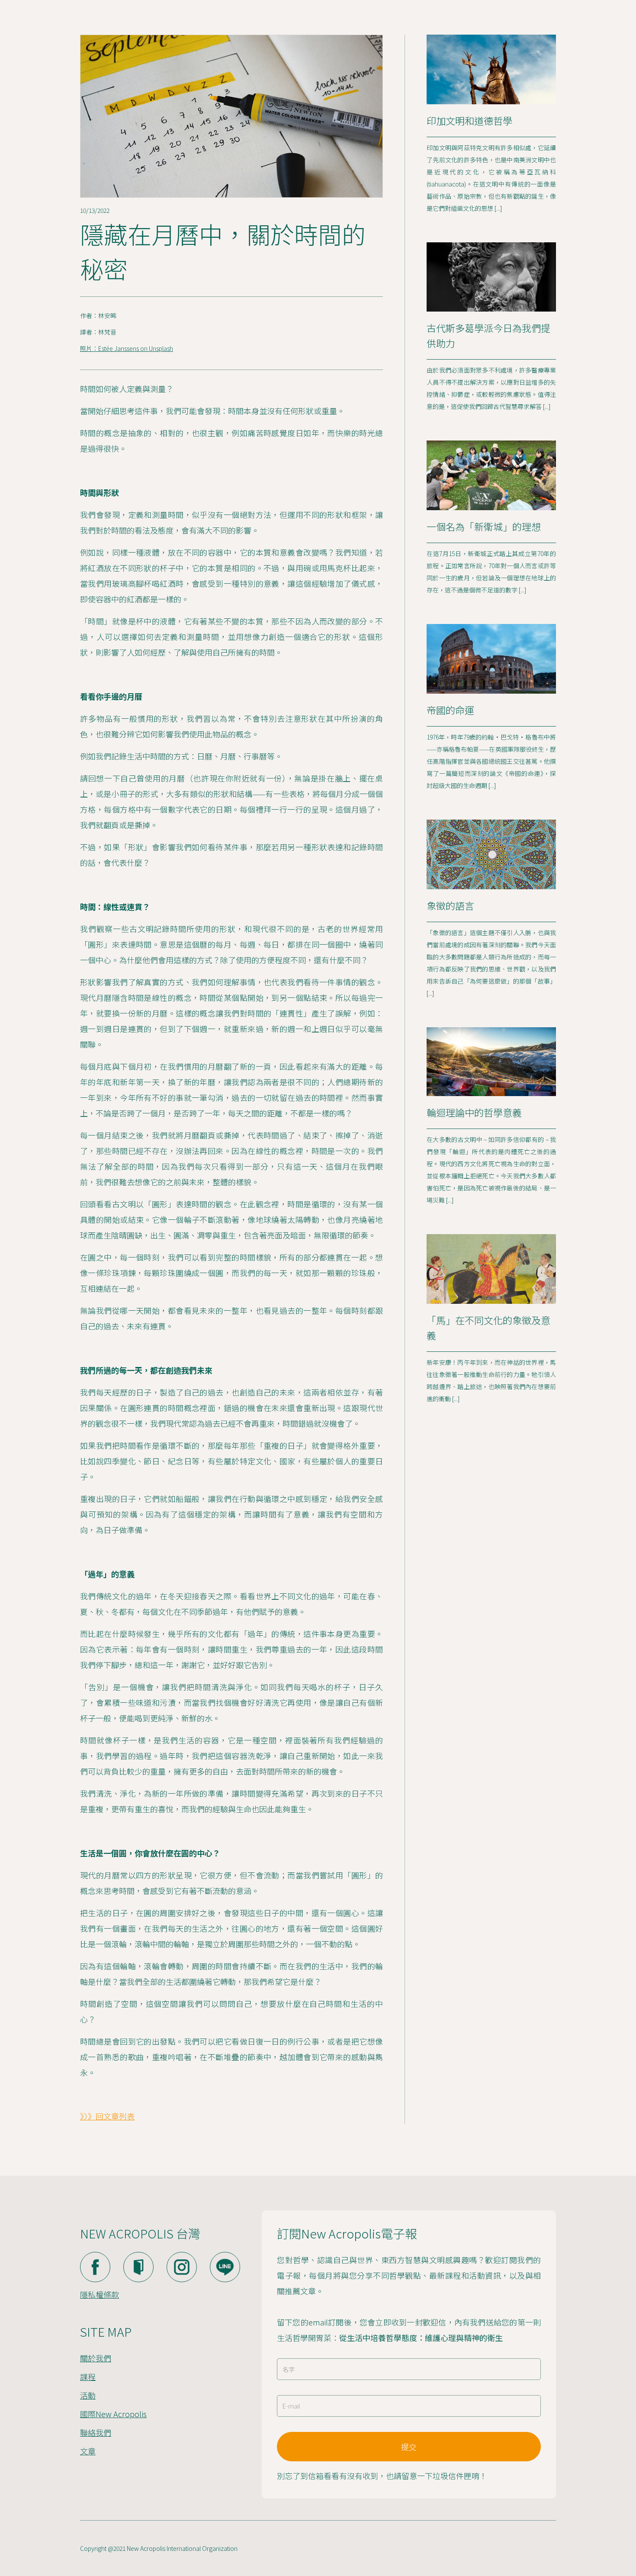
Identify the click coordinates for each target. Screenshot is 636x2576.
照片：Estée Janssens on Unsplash (127, 348)
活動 (88, 2395)
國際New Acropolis (113, 2414)
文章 (88, 2451)
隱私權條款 (100, 2294)
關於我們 (96, 2358)
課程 (88, 2377)
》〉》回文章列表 (107, 2116)
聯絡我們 (96, 2432)
